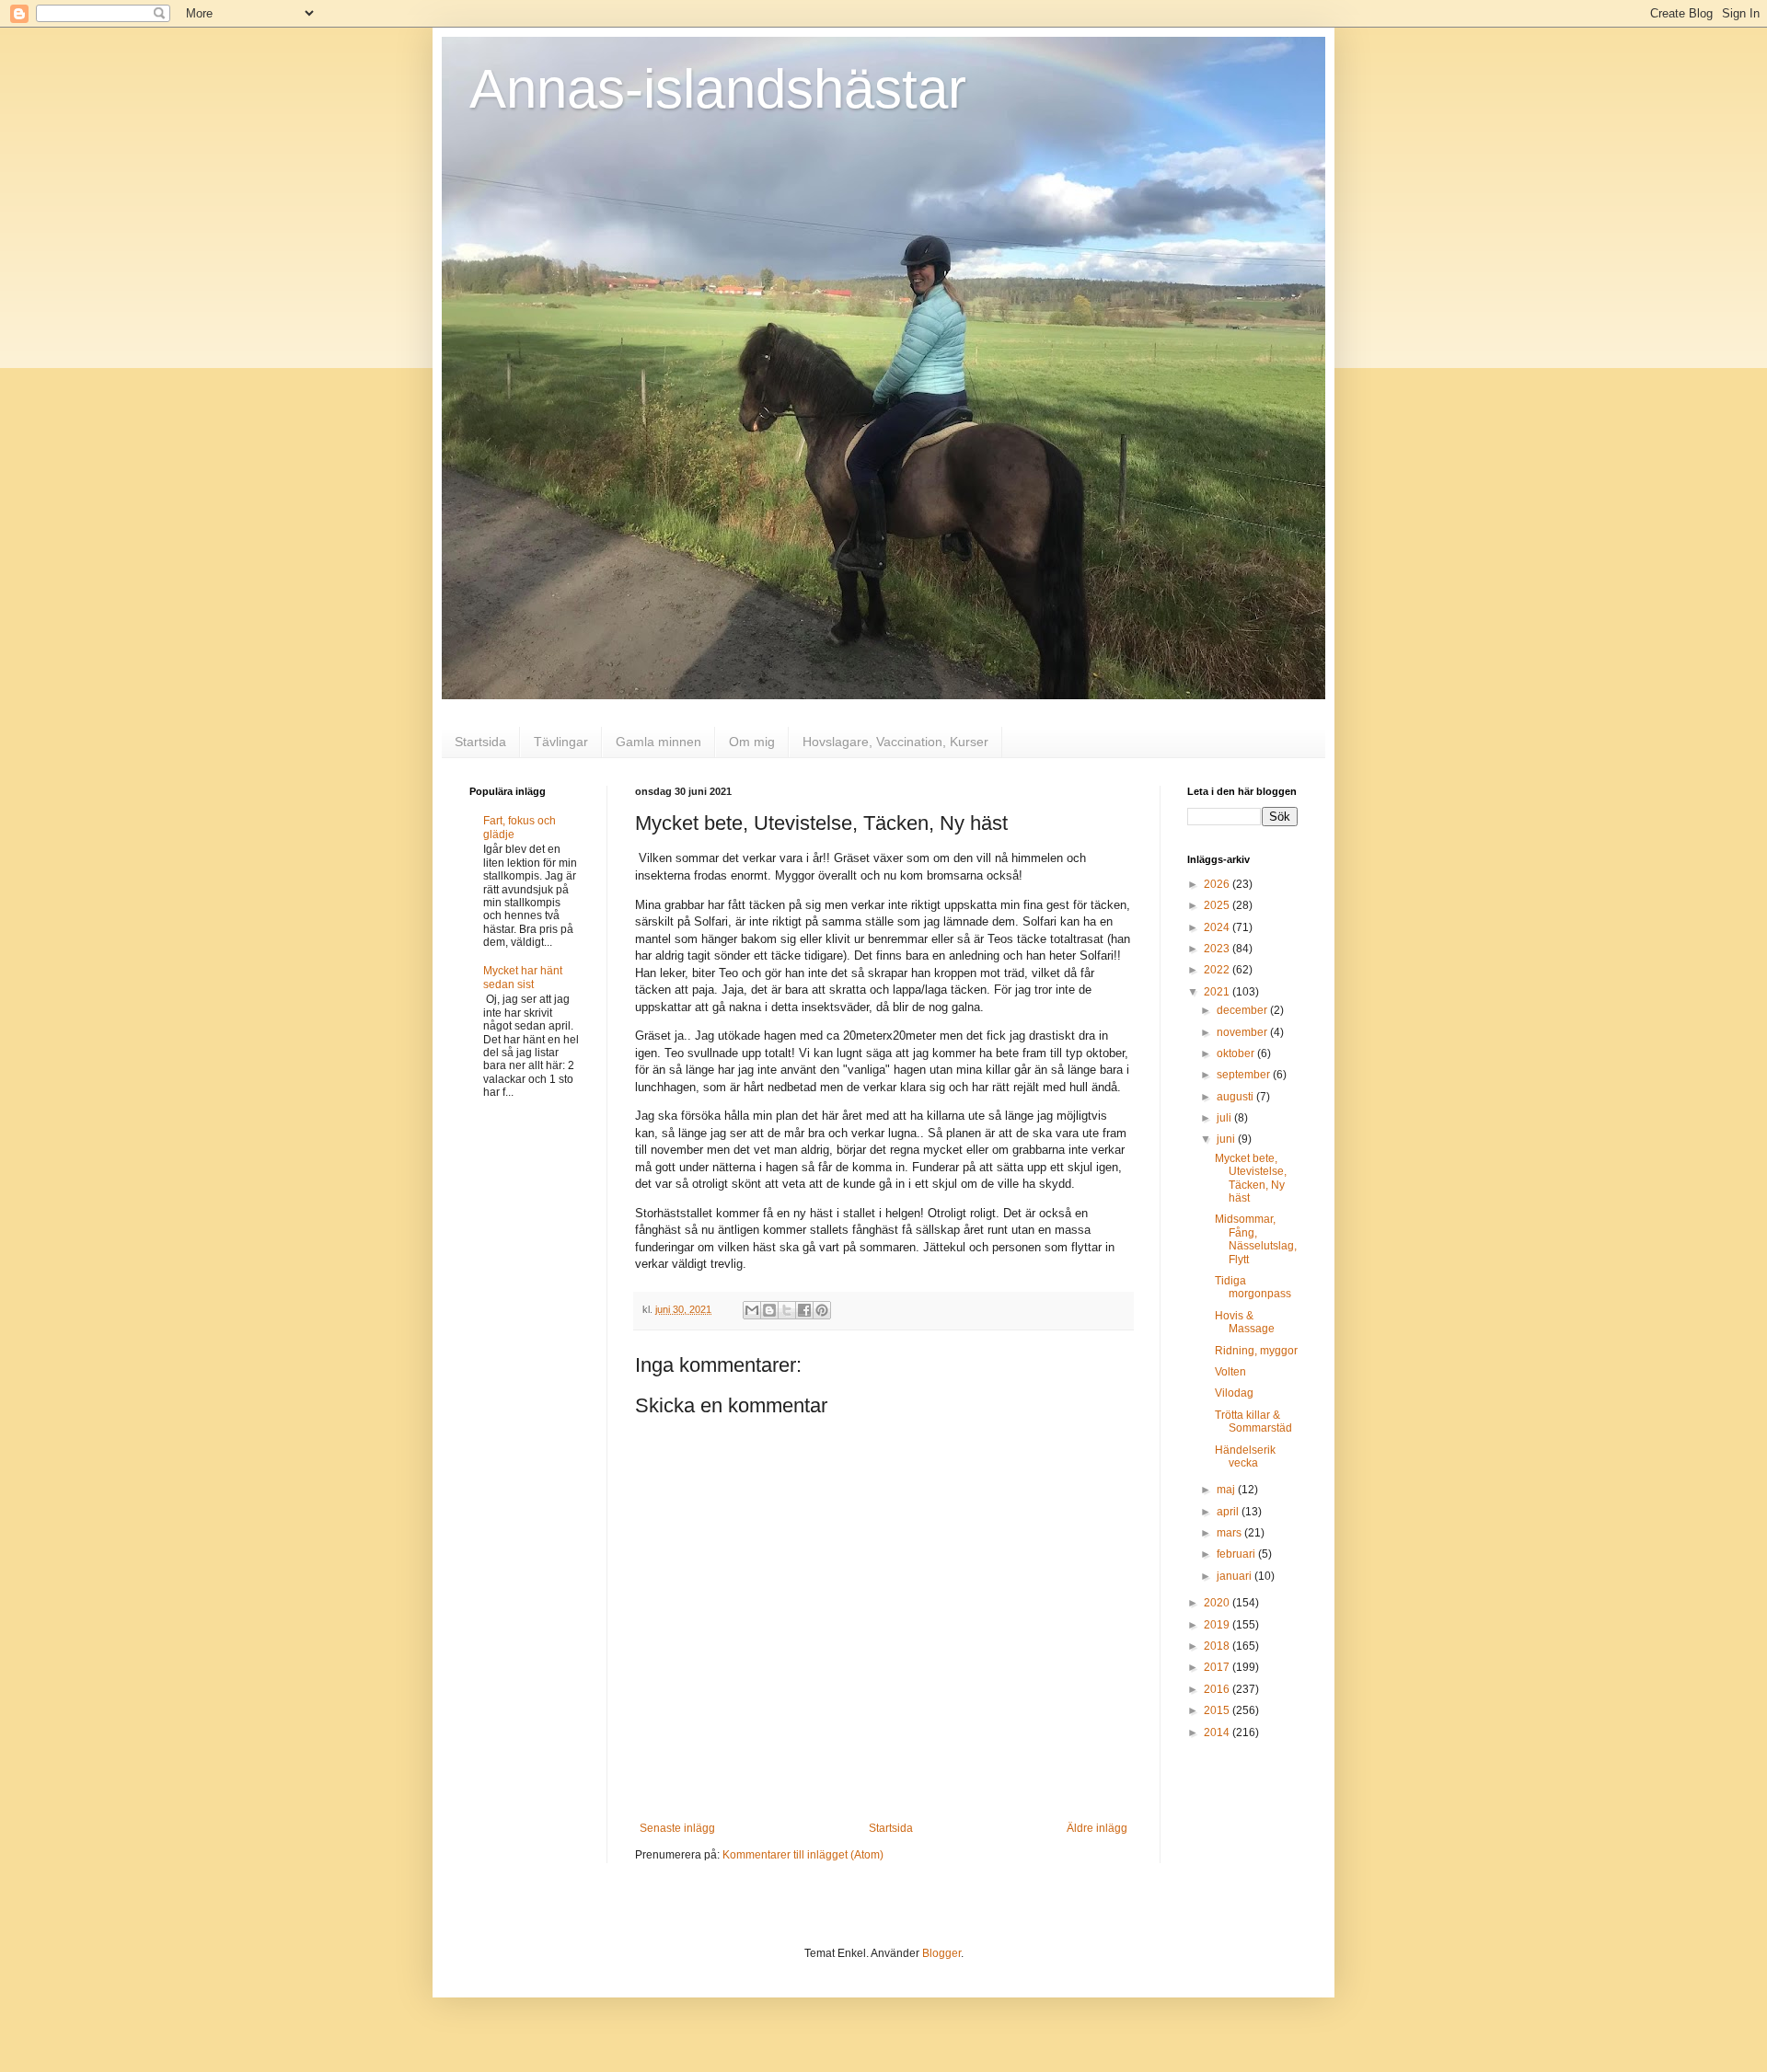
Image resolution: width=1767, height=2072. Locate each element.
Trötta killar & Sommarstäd (1253, 1422)
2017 (1218, 1667)
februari (1237, 1554)
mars (1230, 1533)
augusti (1236, 1097)
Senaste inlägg (677, 1828)
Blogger (941, 1953)
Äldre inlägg (1097, 1828)
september (1245, 1075)
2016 (1218, 1689)
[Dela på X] (787, 1310)
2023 (1218, 949)
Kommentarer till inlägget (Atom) (803, 1855)
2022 (1218, 970)
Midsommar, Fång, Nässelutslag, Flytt (1256, 1239)
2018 (1218, 1646)
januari (1236, 1576)
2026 (1218, 884)
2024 (1218, 927)
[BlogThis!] (769, 1310)
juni (1227, 1139)
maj (1227, 1490)
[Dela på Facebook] (804, 1310)
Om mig (752, 742)
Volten (1230, 1372)
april (1229, 1512)
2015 (1218, 1710)
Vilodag (1234, 1393)
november (1243, 1032)
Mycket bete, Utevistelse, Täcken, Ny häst (1251, 1178)
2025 (1218, 905)
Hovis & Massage (1245, 1322)
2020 (1218, 1603)
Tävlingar (561, 742)
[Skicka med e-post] (752, 1310)
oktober (1237, 1053)
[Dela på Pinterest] (822, 1310)
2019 (1218, 1625)
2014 (1218, 1732)
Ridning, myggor (1256, 1351)
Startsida (480, 742)
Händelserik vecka (1245, 1456)
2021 (1218, 992)
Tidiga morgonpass (1253, 1287)
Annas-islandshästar (718, 89)
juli (1225, 1118)
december (1243, 1010)
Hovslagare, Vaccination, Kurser (895, 742)
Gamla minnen (658, 742)
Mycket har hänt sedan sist (523, 977)
